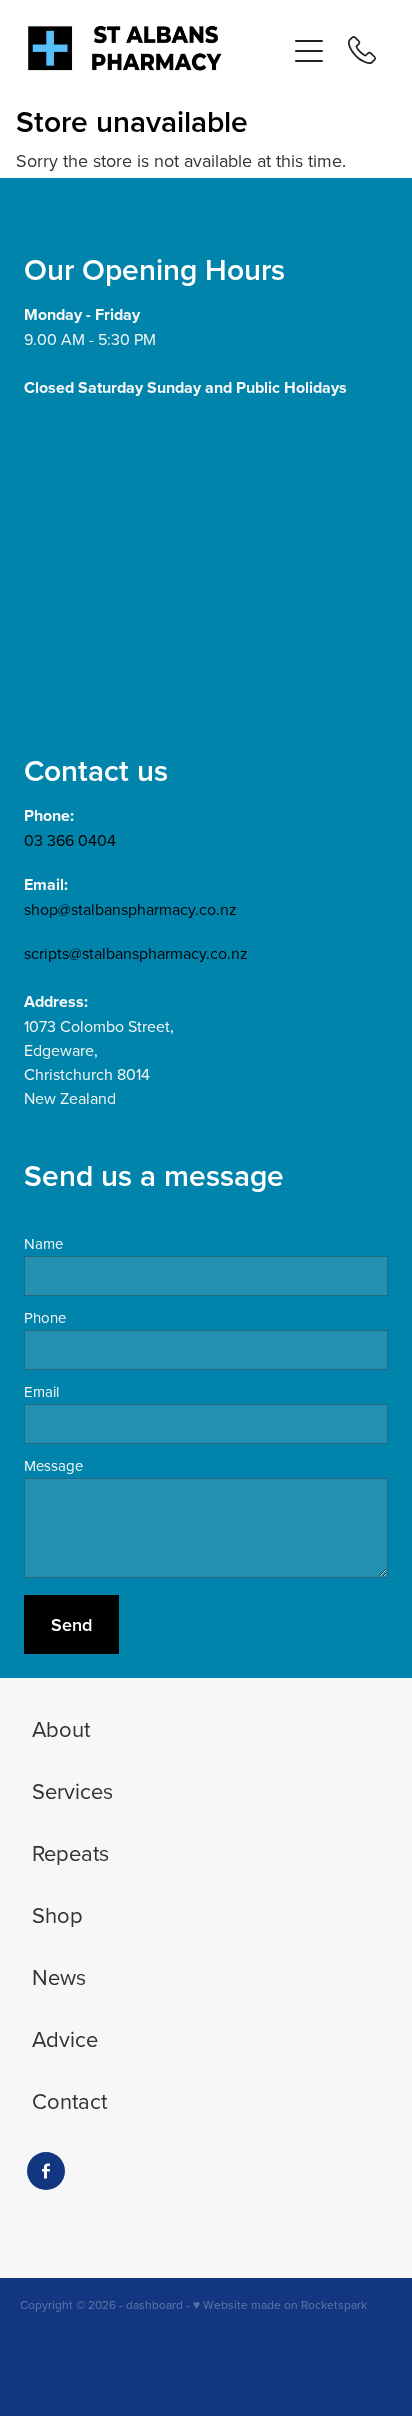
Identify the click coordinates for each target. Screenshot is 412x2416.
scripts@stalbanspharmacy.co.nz (136, 953)
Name (43, 1243)
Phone (45, 1317)
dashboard (154, 2304)
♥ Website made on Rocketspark (280, 2304)
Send (71, 1624)
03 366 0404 (70, 840)
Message (53, 1465)
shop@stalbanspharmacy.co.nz (130, 909)
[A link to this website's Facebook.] (46, 2171)
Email (41, 1391)
